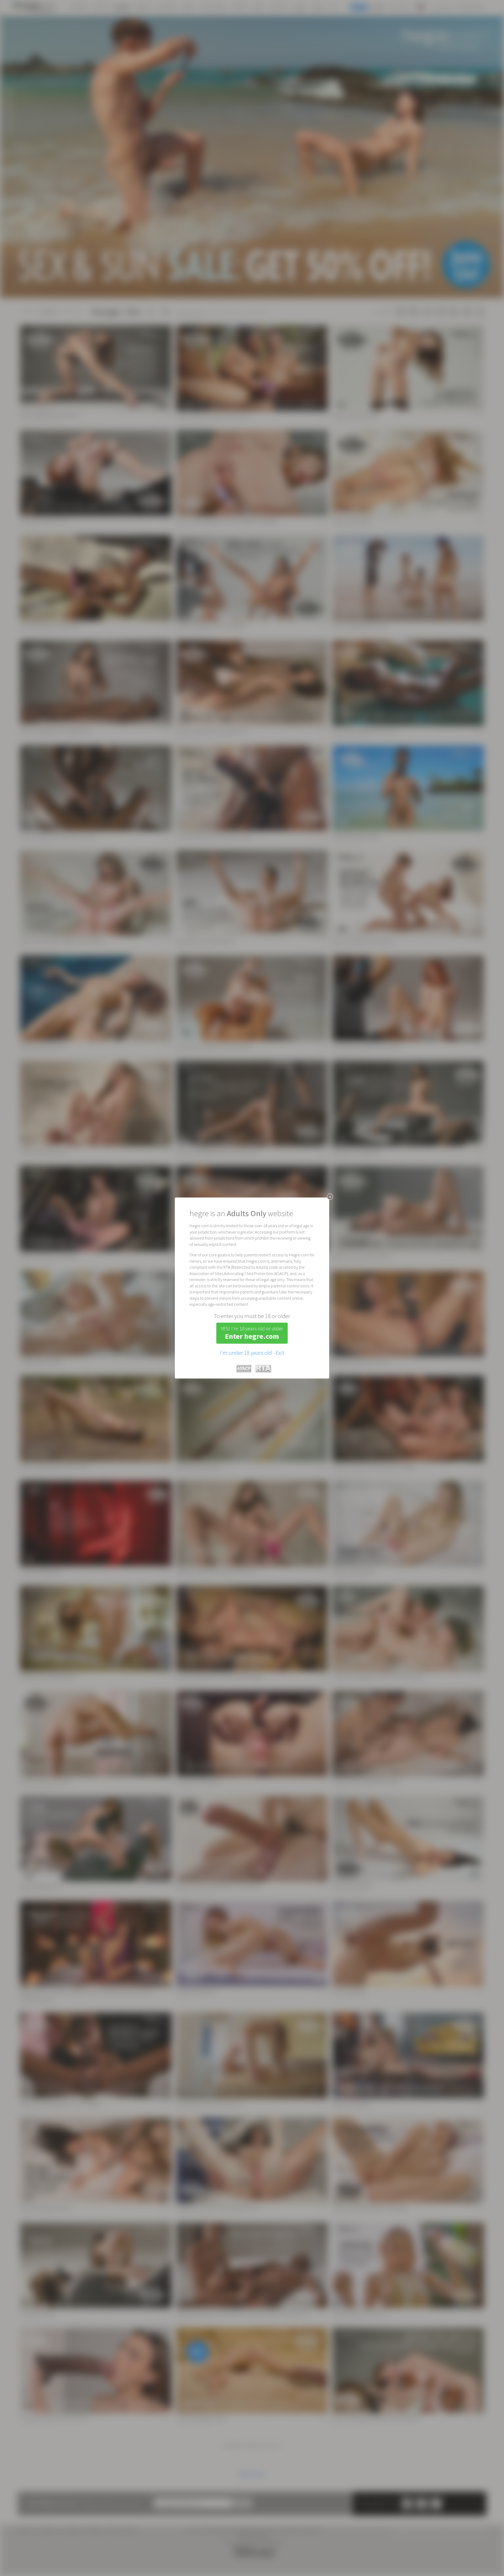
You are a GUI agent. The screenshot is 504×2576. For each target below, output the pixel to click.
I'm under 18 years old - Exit (252, 1352)
